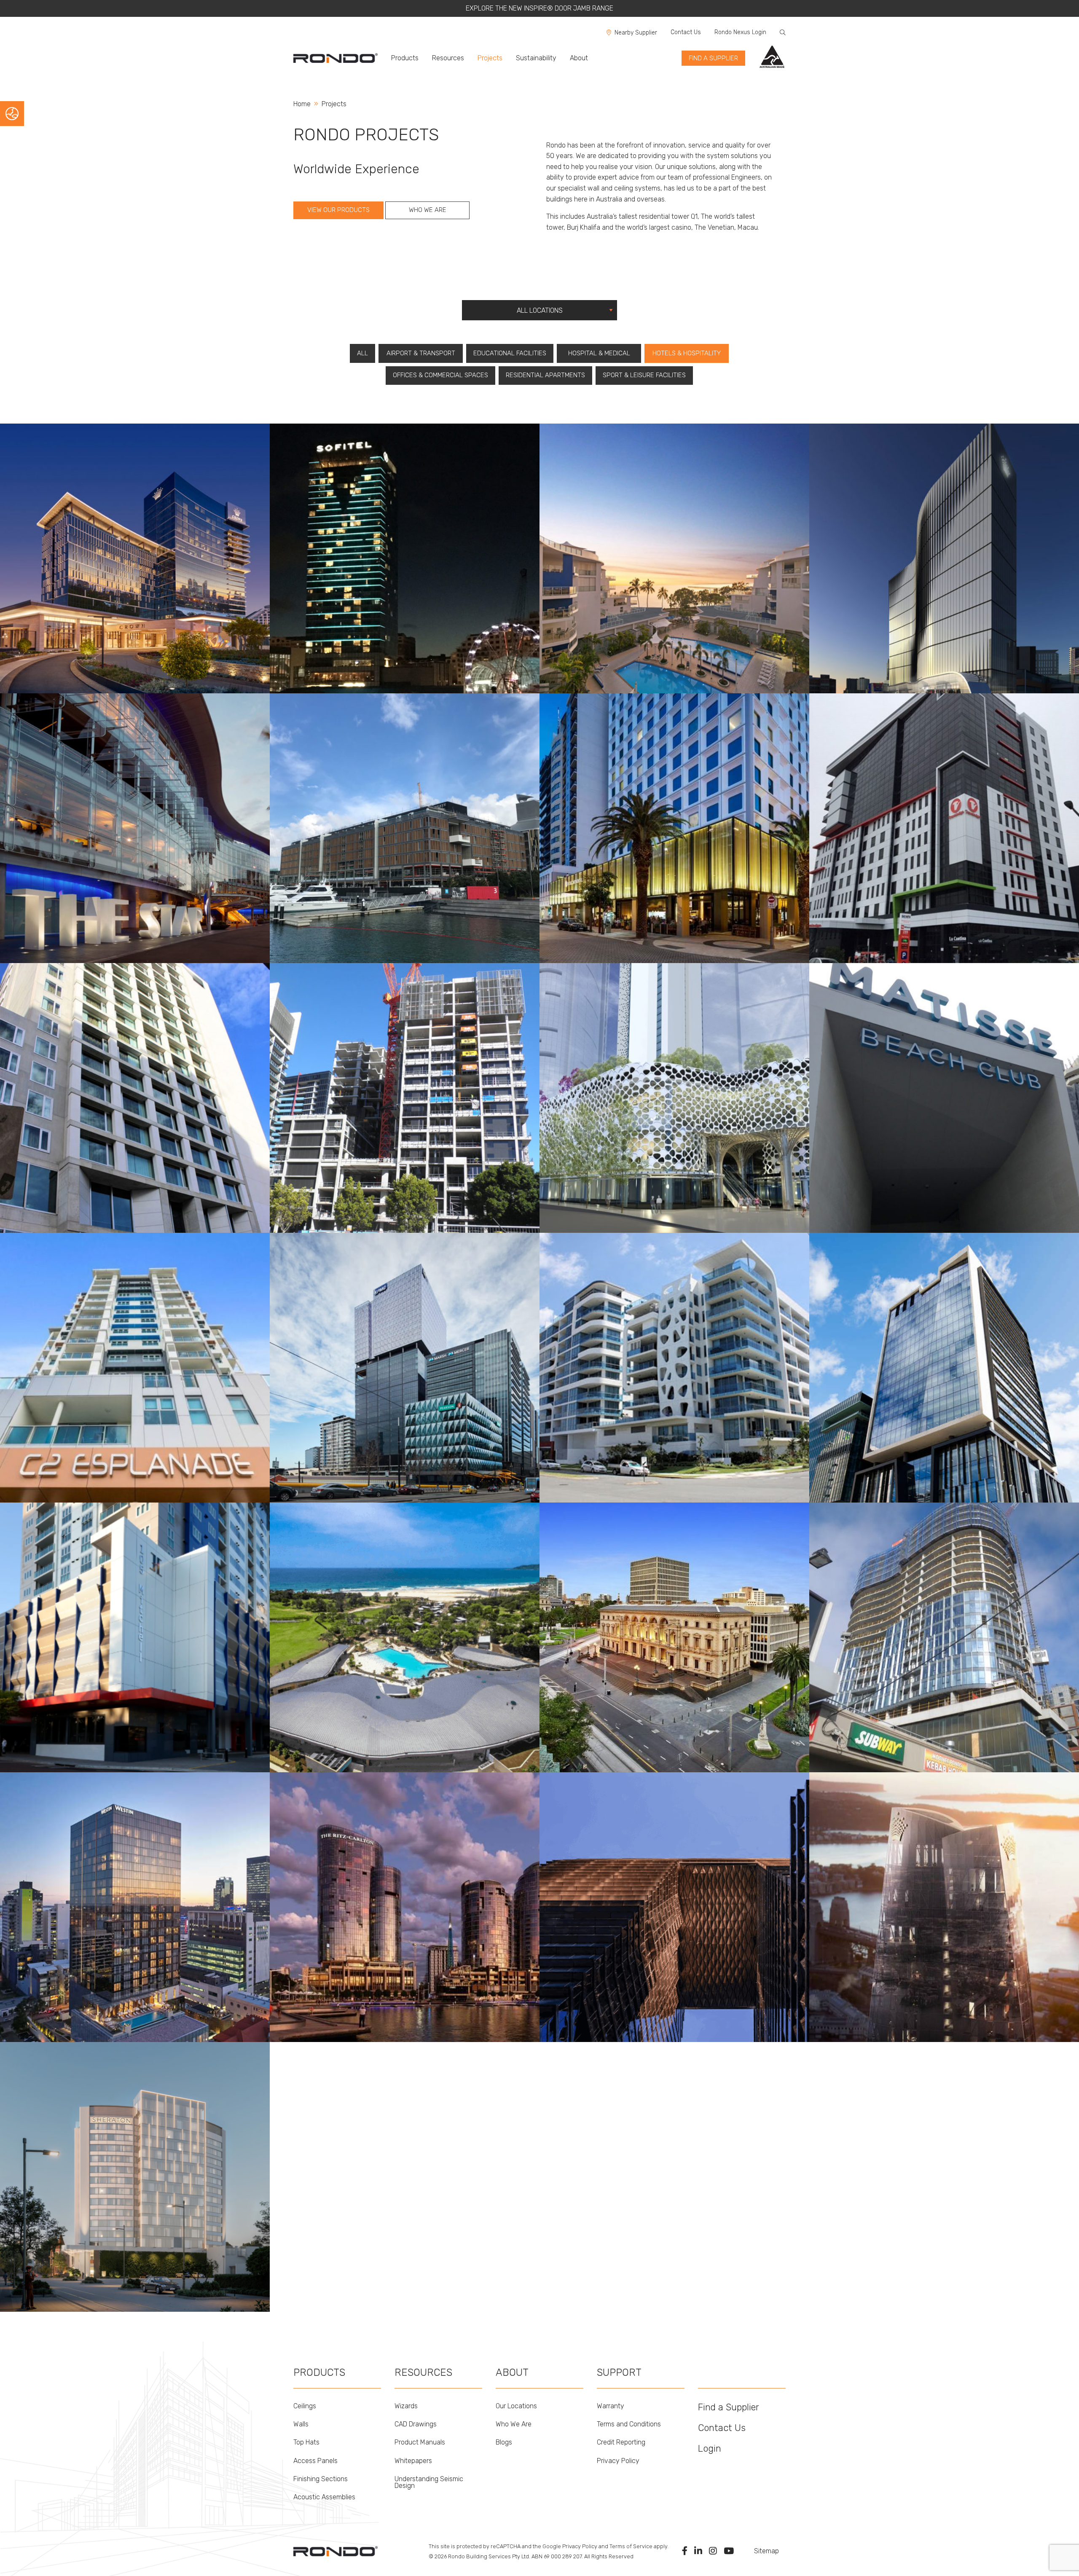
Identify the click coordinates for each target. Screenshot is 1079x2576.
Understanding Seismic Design (429, 2482)
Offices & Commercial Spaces (440, 375)
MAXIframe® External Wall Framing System (422, 1623)
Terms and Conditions (629, 2424)
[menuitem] (339, 58)
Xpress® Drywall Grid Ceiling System (413, 804)
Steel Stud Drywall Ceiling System (139, 1637)
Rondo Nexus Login (740, 32)
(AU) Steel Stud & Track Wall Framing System (155, 2207)
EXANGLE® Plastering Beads (672, 534)
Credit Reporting (621, 2442)
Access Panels (315, 2461)
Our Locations (516, 2406)
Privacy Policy (618, 2461)
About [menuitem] (579, 58)
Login (710, 2449)
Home (302, 104)
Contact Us (686, 32)
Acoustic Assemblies (324, 2497)
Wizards (406, 2406)
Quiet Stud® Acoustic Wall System (141, 572)
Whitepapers (413, 2461)
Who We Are (428, 210)
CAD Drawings (416, 2424)
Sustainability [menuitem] (536, 58)
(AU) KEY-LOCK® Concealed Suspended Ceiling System (169, 2218)
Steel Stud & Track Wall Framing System (148, 551)
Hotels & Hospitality (687, 353)
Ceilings (305, 2406)
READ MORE (27, 675)
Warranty (611, 2406)
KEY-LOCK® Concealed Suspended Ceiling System (162, 541)
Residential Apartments (545, 375)
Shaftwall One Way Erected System (142, 1105)
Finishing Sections (321, 2479)
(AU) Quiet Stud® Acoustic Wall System (147, 2197)
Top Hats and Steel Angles (938, 1895)
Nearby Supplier (636, 33)
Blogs (504, 2442)
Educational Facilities (510, 353)
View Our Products (338, 210)
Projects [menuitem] (490, 58)
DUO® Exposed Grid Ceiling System (951, 551)
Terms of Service (631, 2546)
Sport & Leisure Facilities (644, 375)
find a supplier (713, 58)
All (362, 353)
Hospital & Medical (599, 353)
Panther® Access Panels (128, 562)
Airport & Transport (421, 353)
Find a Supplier (729, 2407)
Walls (301, 2424)
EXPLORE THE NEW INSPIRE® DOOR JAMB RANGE (539, 8)
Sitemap (766, 2551)
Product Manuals (420, 2442)
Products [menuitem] (405, 58)
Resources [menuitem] (448, 58)
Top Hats (306, 2442)
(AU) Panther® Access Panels (134, 2186)
